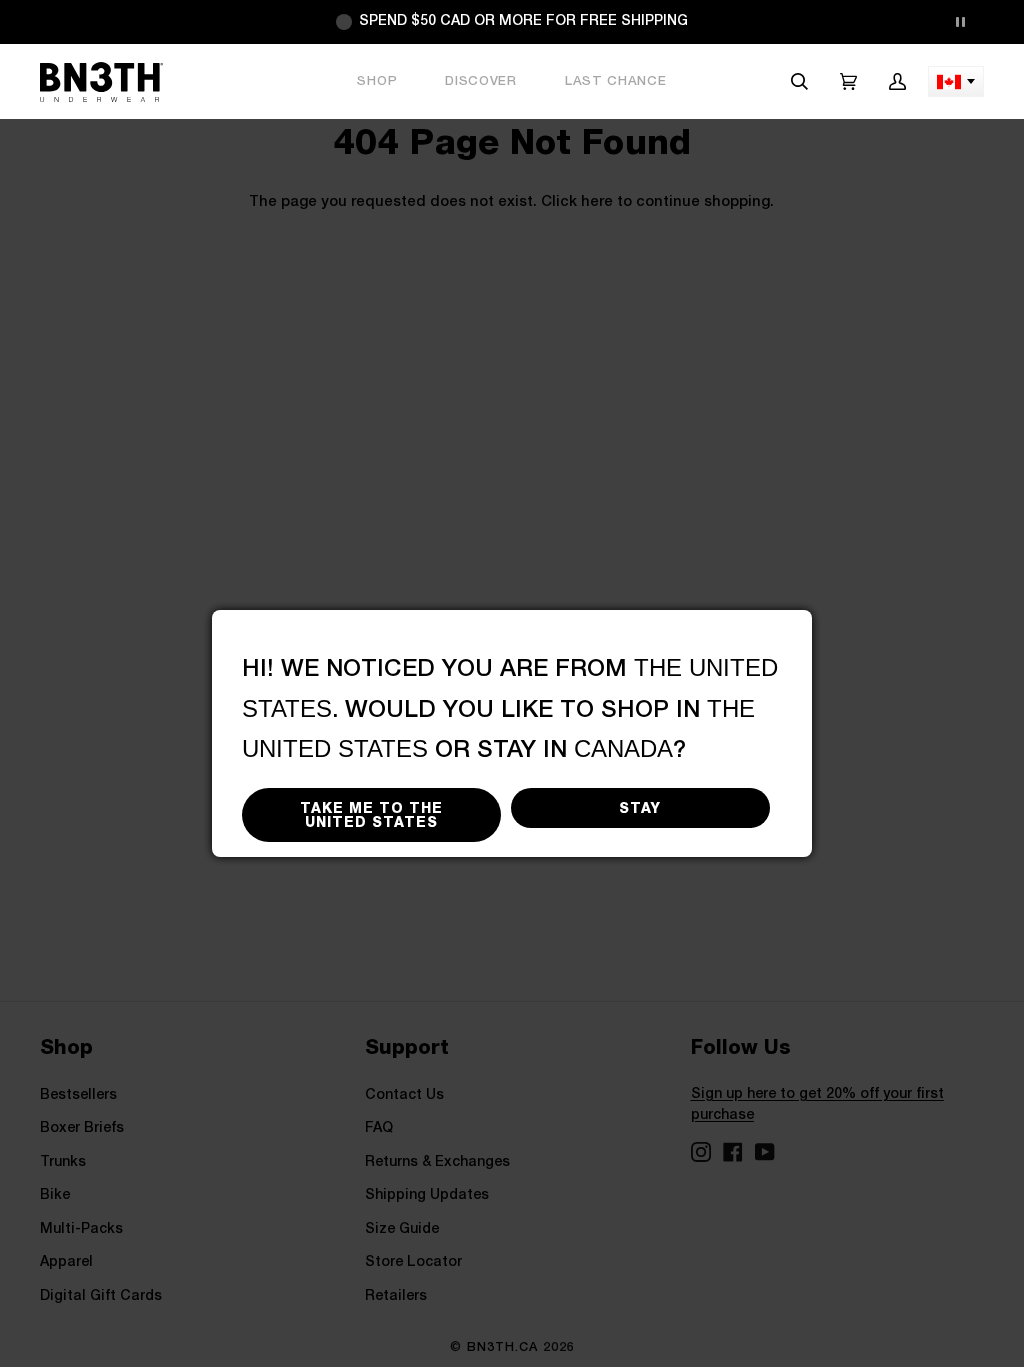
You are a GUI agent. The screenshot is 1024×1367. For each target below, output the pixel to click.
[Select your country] (956, 81)
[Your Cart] (848, 81)
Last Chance (616, 81)
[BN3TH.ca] (101, 82)
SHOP (377, 81)
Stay (640, 808)
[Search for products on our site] (799, 81)
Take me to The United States (371, 815)
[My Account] (897, 81)
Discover (481, 81)
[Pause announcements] (960, 22)
